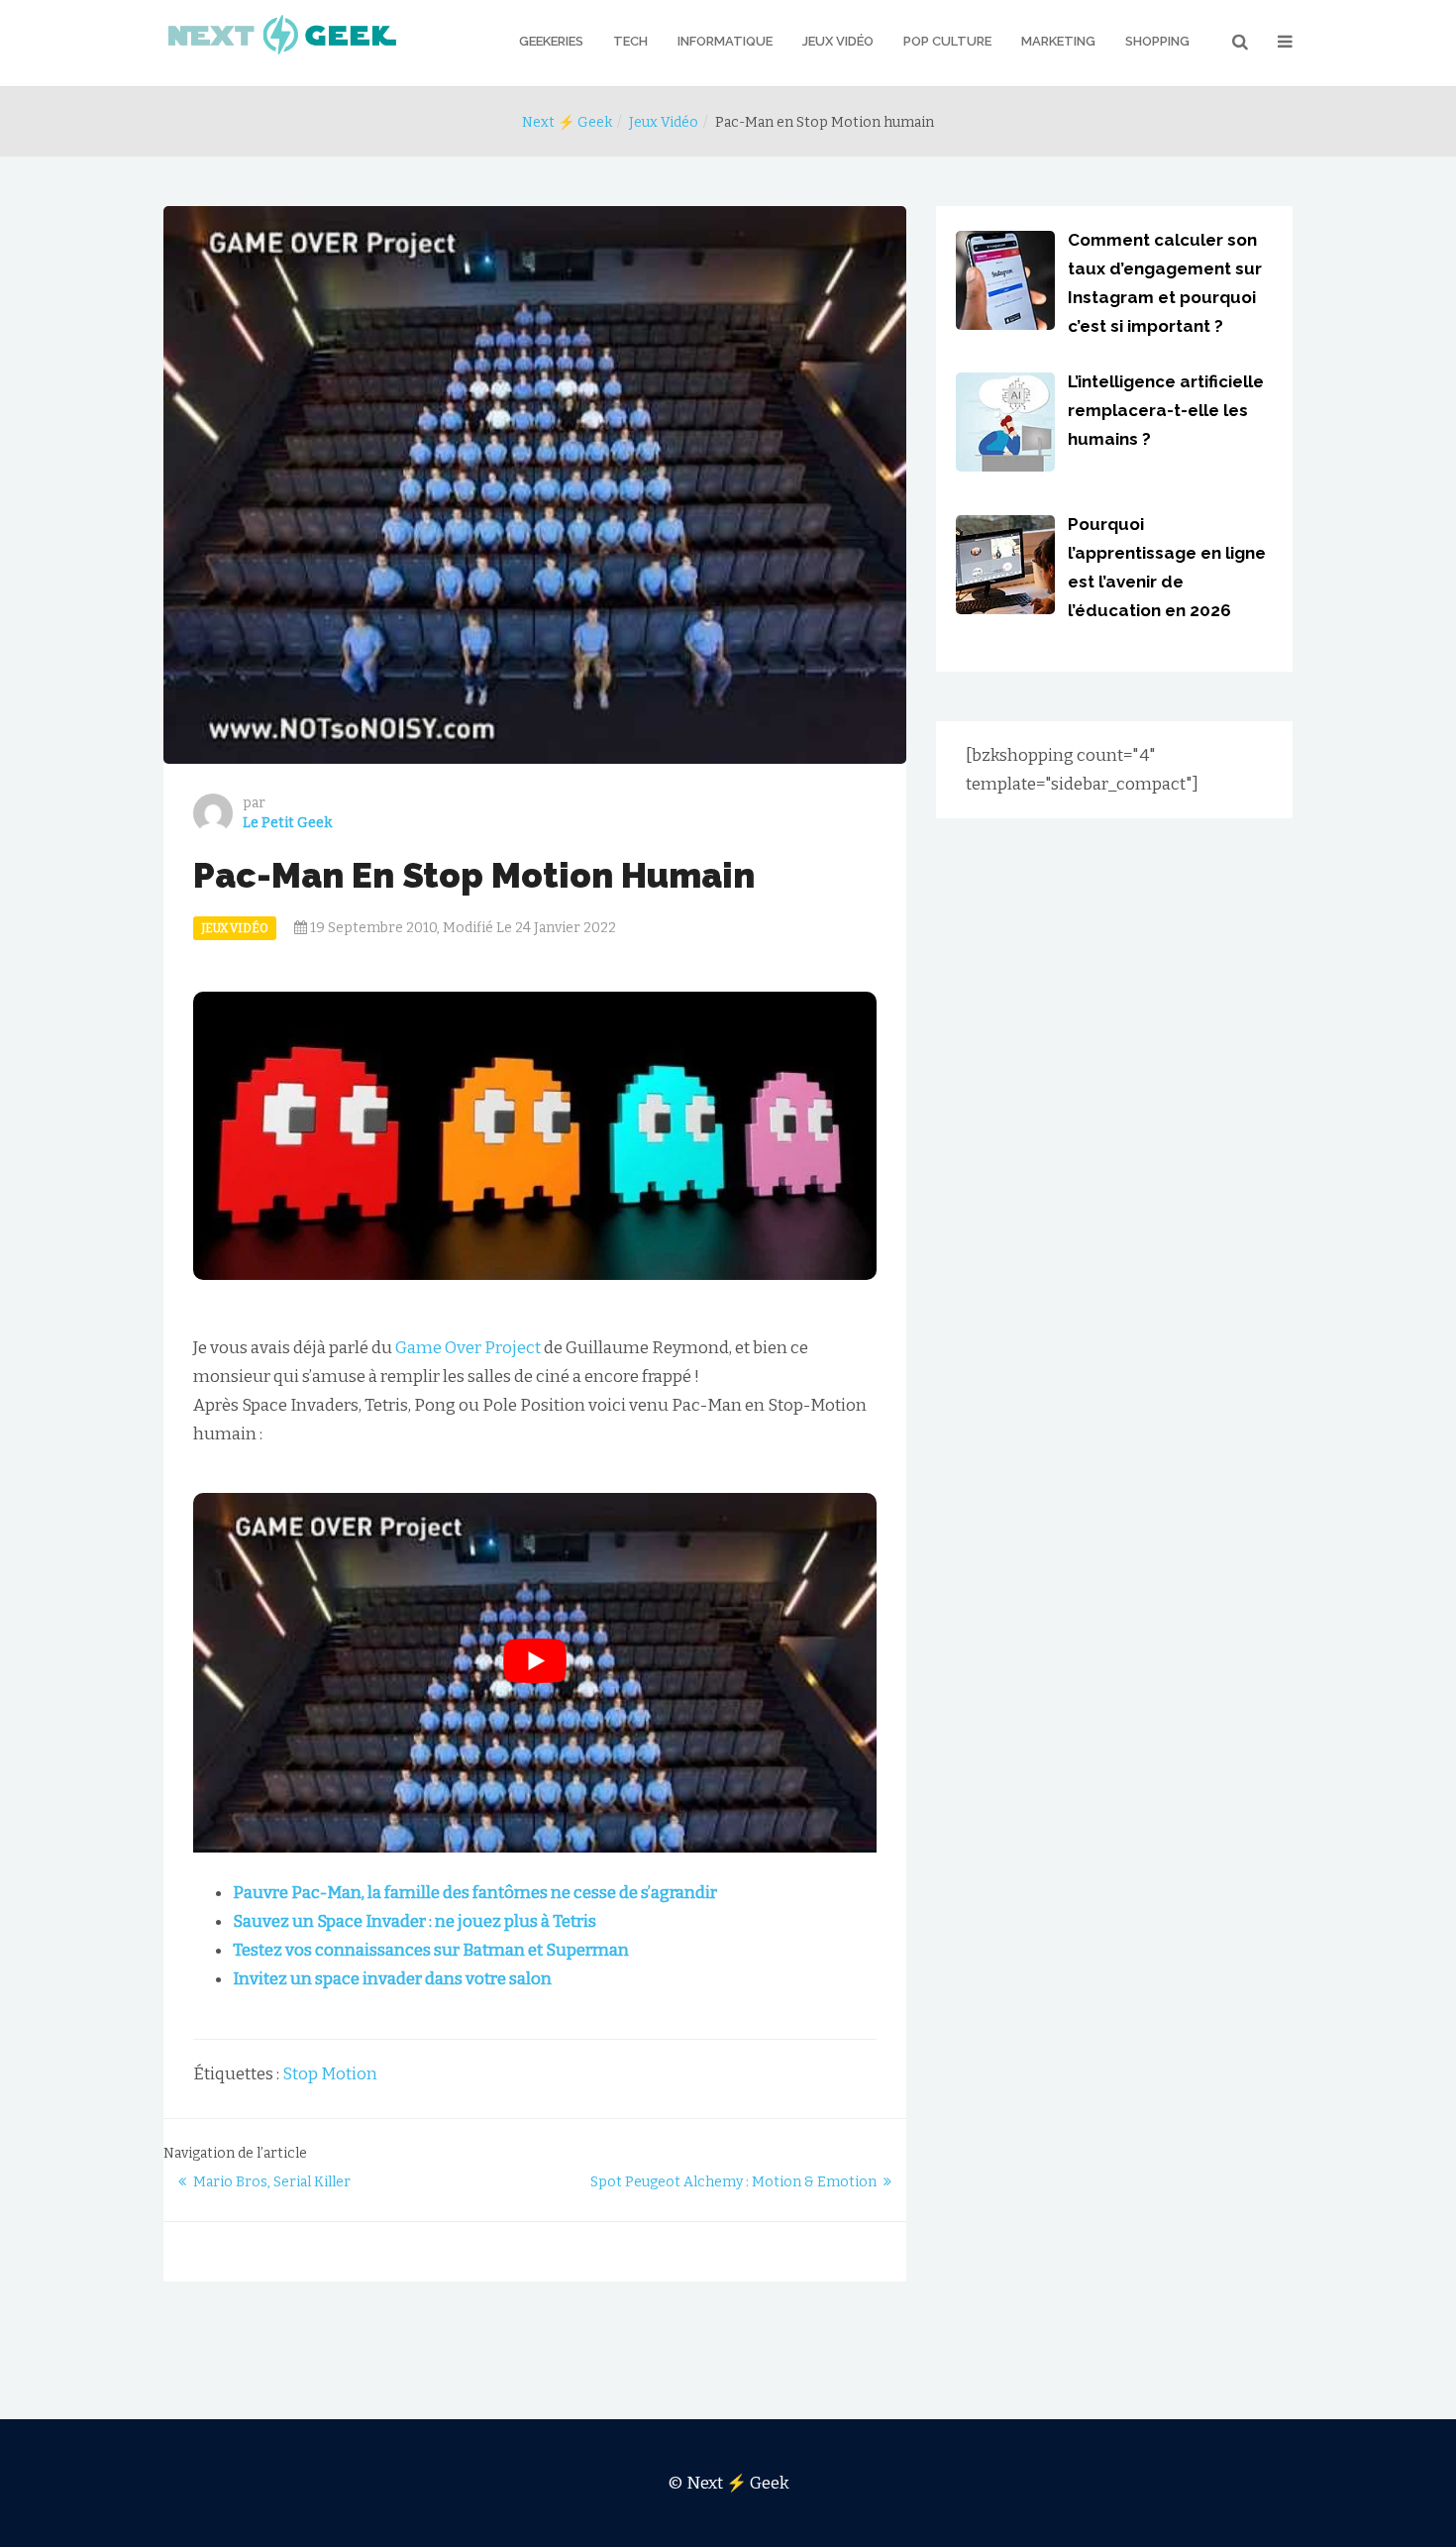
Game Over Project (468, 1348)
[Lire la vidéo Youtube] (535, 1660)
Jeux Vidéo (838, 41)
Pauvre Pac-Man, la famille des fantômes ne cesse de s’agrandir (475, 1893)
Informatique (725, 41)
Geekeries (551, 41)
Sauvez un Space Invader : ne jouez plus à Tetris (415, 1921)
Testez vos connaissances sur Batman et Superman (431, 1950)
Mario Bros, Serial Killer (272, 2182)
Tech (630, 41)
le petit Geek (287, 823)
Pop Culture (947, 41)
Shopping (1157, 41)
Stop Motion (330, 2074)
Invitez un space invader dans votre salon (392, 1979)
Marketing (1058, 41)
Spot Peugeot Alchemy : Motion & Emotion (733, 2182)
